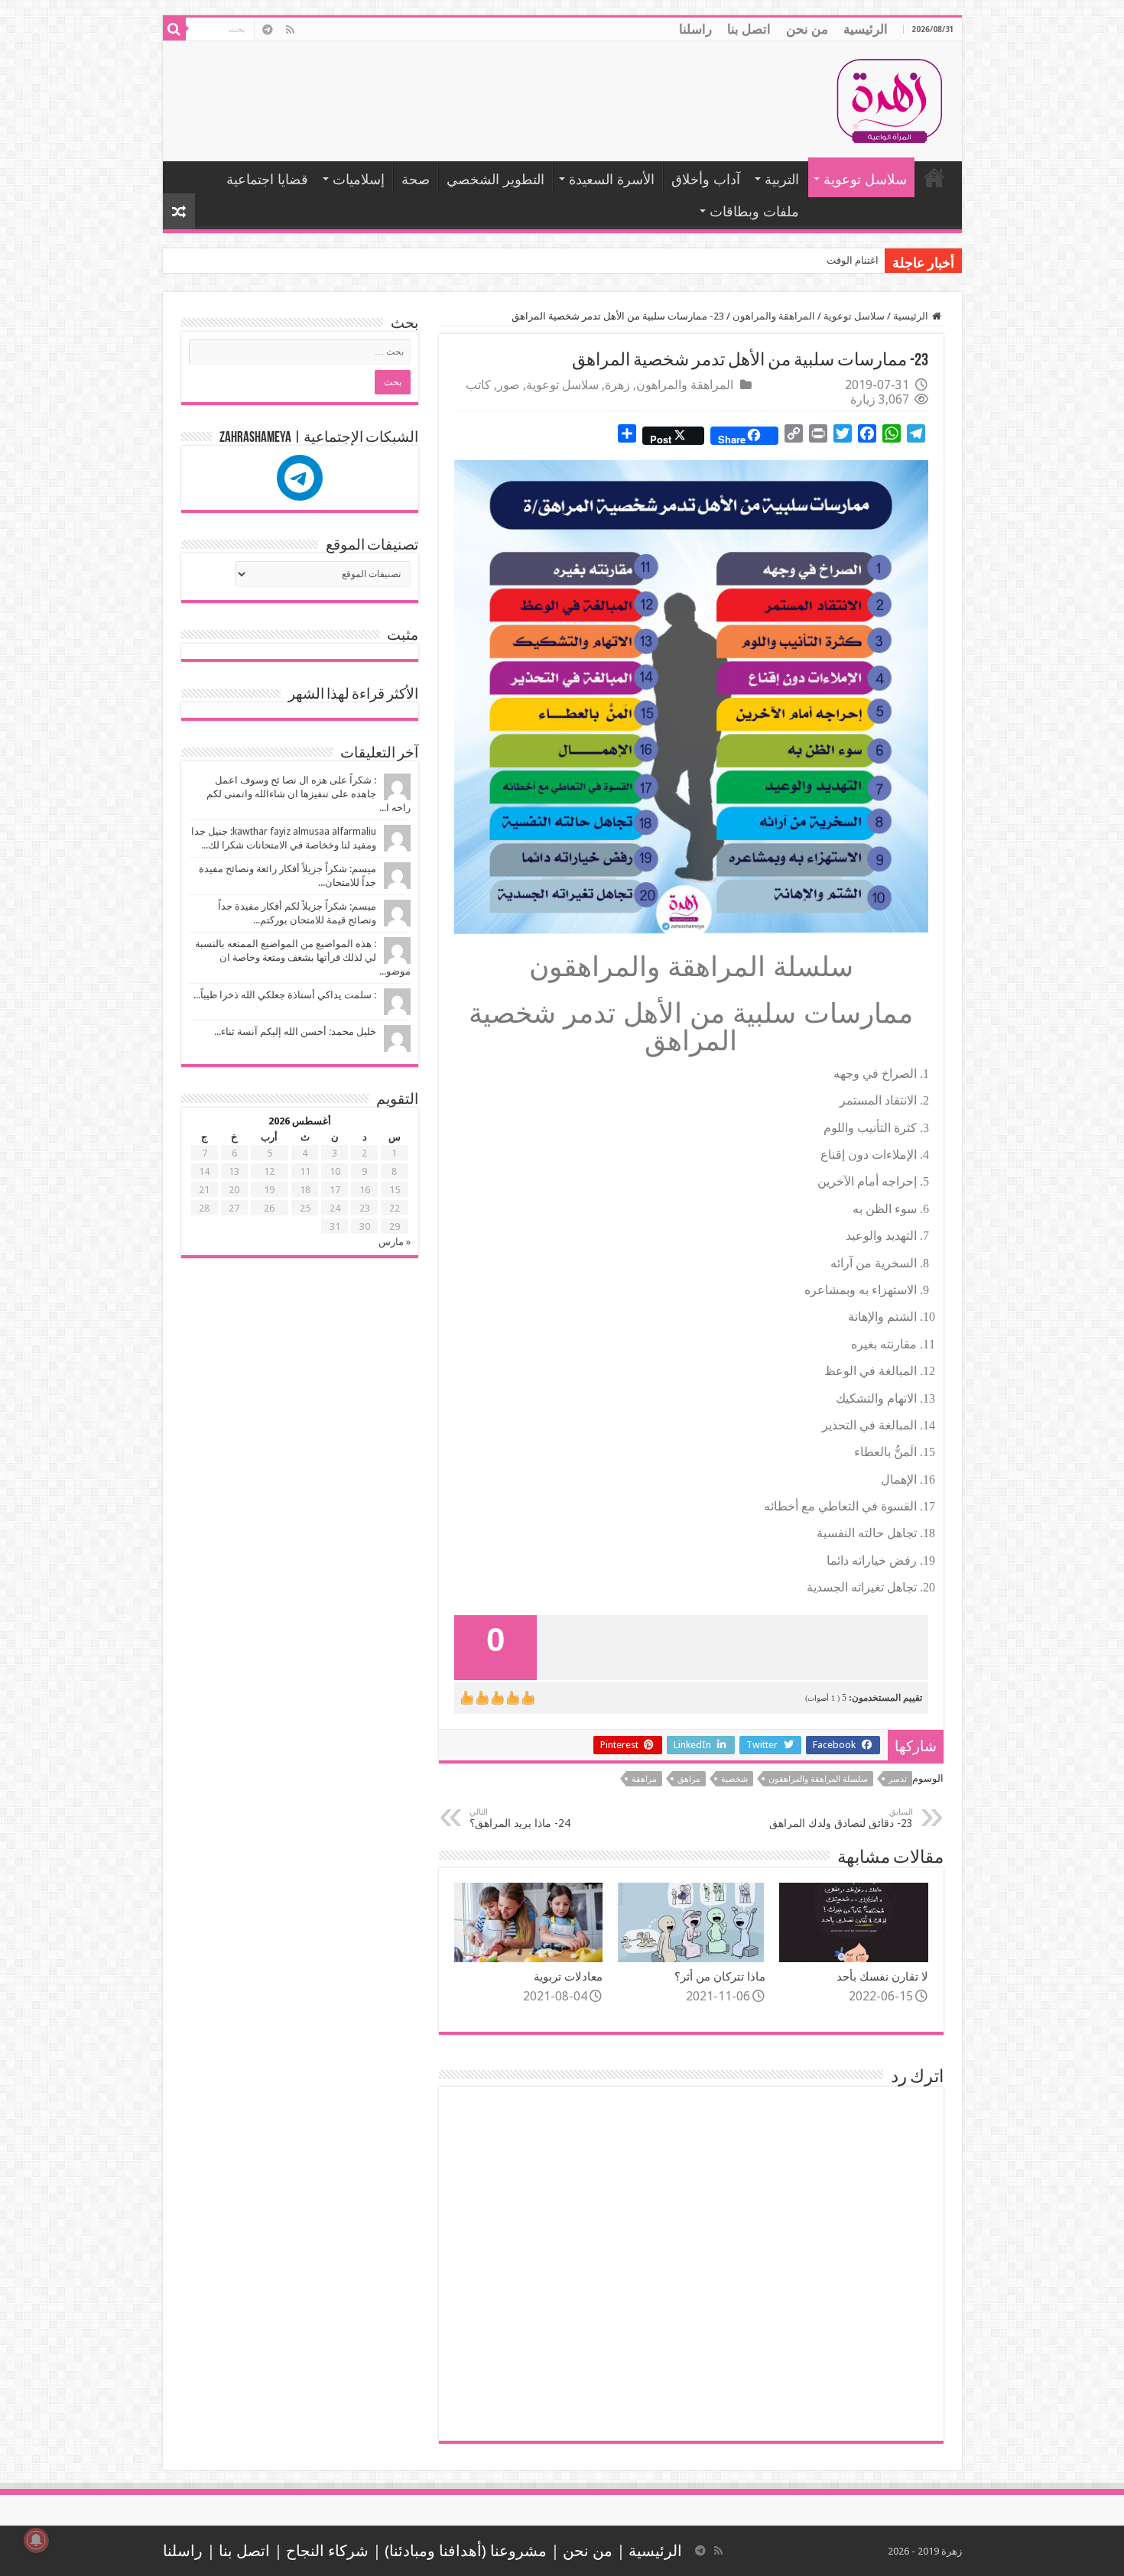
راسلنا (695, 29)
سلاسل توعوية (865, 179)
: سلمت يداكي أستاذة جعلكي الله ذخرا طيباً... (285, 995)
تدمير (898, 1779)
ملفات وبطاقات (754, 211)
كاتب (478, 385)
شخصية (734, 1779)
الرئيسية (866, 29)
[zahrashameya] (300, 478)
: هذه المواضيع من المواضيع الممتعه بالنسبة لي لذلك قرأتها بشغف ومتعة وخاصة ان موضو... (303, 957)
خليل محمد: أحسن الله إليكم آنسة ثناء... (295, 1032)
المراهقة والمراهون (774, 316)
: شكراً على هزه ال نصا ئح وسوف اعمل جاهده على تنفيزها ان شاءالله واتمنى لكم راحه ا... (309, 794)
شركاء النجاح (327, 2551)
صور (508, 385)
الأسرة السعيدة (612, 179)
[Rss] (290, 30)
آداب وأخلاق (706, 179)
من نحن (807, 29)
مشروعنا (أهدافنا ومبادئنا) (466, 2551)
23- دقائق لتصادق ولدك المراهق (841, 1818)
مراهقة (644, 1779)
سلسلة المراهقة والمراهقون (818, 1779)
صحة (416, 179)
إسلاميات (359, 179)
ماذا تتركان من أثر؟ (720, 1977)
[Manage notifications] (36, 2540)
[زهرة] (889, 99)
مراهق (689, 1779)
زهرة (617, 385)
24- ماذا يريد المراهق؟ (520, 1818)
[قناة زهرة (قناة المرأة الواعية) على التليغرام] (268, 30)
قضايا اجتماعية (267, 179)
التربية (782, 179)
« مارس (395, 1242)
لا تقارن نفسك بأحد (882, 1977)
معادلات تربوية (568, 1977)
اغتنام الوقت (853, 260)
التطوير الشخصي (495, 179)
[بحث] (174, 29)
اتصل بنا (749, 29)
